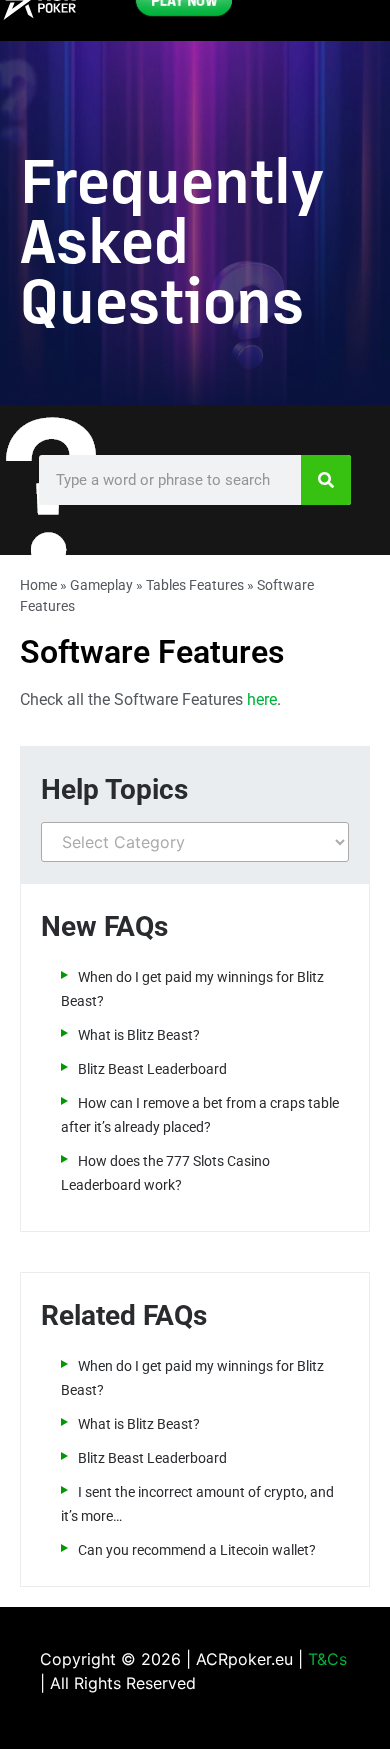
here (262, 699)
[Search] (326, 480)
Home (38, 585)
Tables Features (195, 585)
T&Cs (327, 1659)
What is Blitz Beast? (139, 1035)
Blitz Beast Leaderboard (152, 1069)
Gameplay (101, 585)
